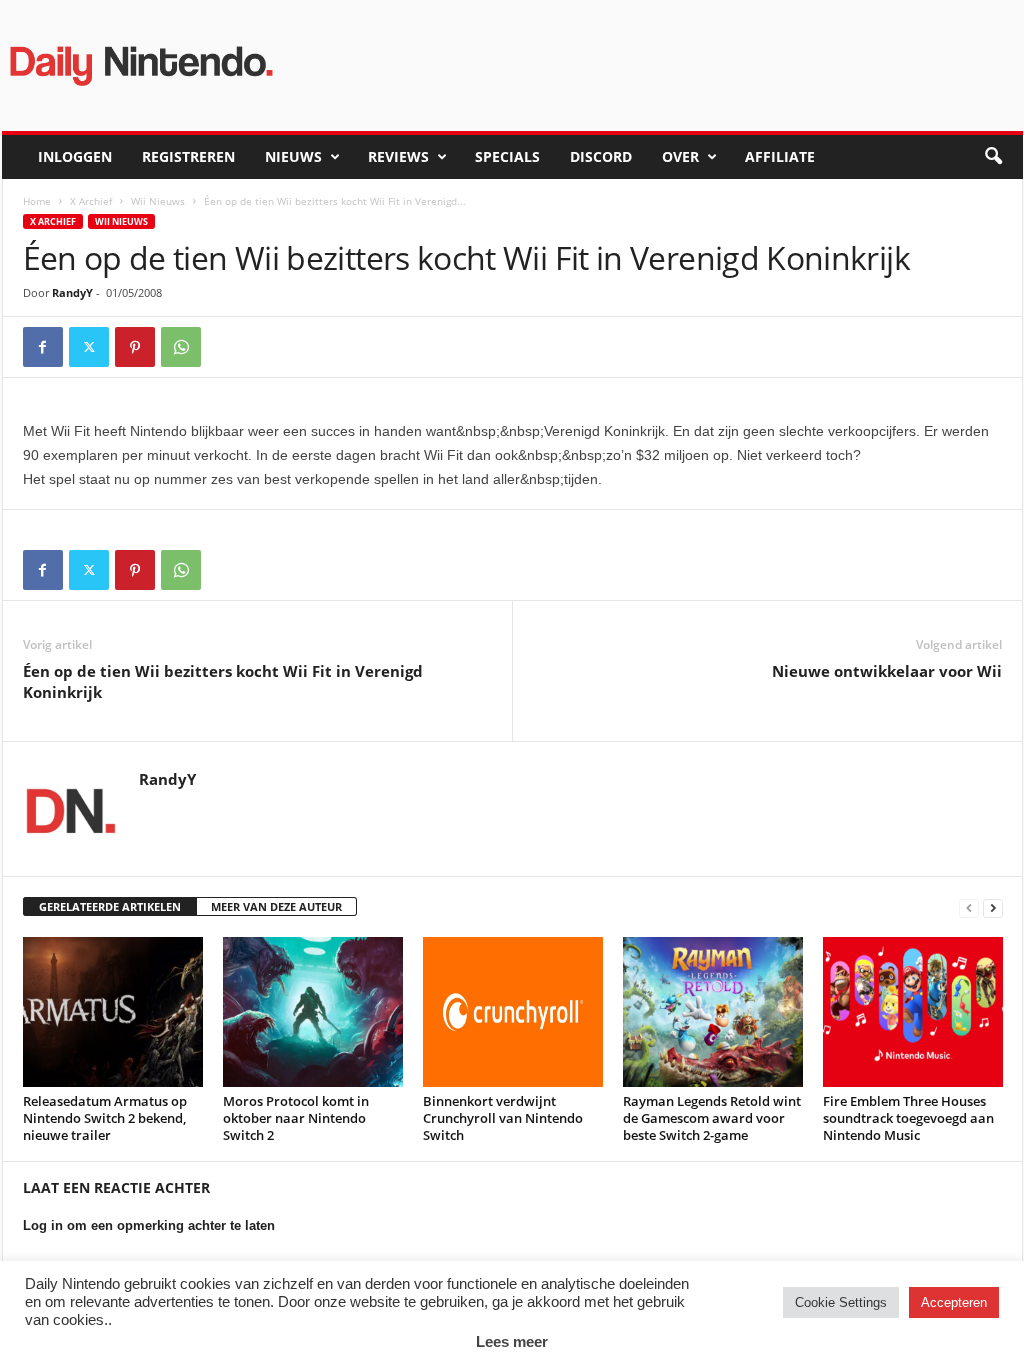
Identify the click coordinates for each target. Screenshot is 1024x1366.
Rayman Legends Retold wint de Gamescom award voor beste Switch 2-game (712, 1118)
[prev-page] (969, 907)
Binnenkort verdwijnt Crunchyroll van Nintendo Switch (503, 1118)
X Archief (91, 201)
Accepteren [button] (954, 1302)
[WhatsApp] (181, 347)
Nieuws (293, 156)
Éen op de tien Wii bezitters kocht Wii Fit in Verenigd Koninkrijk (223, 681)
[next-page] (993, 907)
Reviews (398, 156)
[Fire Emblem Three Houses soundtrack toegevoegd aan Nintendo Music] (913, 1012)
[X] (89, 347)
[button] (993, 157)
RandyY (72, 292)
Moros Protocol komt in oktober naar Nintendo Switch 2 (296, 1118)
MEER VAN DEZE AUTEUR (276, 906)
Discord (601, 156)
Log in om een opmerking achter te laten (149, 1225)
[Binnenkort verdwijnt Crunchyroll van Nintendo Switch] (513, 1012)
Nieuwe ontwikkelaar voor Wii (887, 671)
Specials (507, 156)
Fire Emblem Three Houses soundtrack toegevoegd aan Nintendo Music (908, 1118)
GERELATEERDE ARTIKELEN (110, 906)
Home (37, 201)
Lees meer (512, 1341)
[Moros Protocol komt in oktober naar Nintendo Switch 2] (313, 1012)
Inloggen (75, 156)
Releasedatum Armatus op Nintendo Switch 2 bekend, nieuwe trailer (105, 1118)
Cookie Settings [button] (841, 1302)
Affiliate (780, 156)
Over (680, 156)
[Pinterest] (135, 347)
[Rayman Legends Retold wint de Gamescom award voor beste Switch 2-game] (713, 1012)
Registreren (188, 156)
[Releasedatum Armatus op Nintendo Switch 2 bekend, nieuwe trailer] (113, 1012)
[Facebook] (43, 347)
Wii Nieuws (158, 201)
